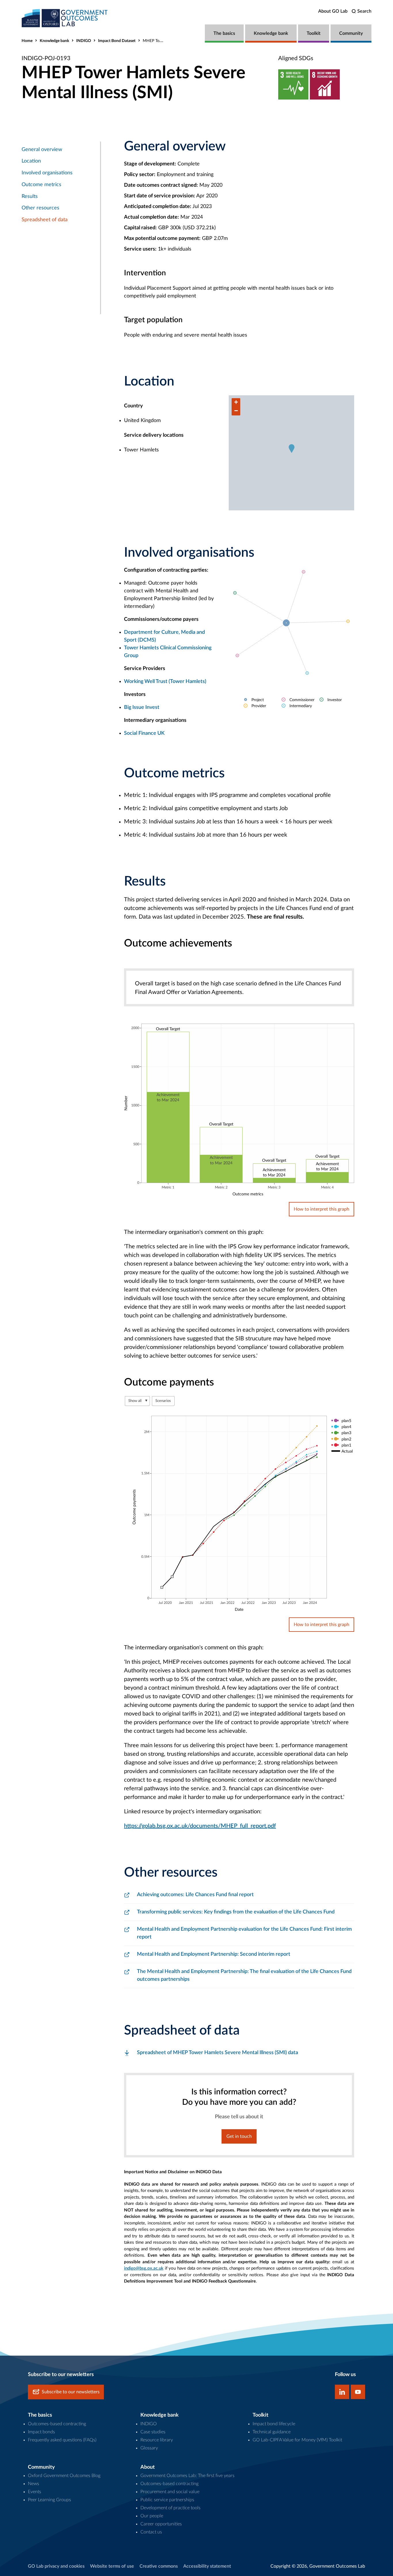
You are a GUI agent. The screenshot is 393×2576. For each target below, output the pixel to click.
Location (31, 161)
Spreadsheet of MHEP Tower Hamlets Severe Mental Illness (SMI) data (218, 2053)
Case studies (153, 2432)
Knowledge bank (271, 33)
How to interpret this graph (322, 1209)
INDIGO (84, 41)
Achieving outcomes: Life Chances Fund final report (195, 1895)
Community (351, 33)
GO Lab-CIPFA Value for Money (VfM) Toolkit (297, 2440)
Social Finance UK (144, 733)
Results (30, 196)
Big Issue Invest (142, 707)
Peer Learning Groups (49, 2500)
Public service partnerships (167, 2500)
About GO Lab (333, 11)
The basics (224, 33)
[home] (65, 18)
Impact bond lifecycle (274, 2424)
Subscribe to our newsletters (71, 2392)
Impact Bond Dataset (117, 41)
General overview (42, 150)
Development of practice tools (170, 2508)
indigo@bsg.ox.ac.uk (144, 2268)
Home (27, 41)
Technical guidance (272, 2432)
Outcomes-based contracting (57, 2424)
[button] (292, 449)
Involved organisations (47, 173)
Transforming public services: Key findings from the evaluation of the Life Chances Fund (236, 1912)
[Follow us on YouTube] (358, 2392)
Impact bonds (41, 2432)
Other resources (40, 208)
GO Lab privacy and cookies (56, 2566)
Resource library (157, 2440)
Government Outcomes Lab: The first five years (187, 2476)
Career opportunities (161, 2524)
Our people (152, 2516)
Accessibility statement (207, 2566)
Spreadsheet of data (45, 220)
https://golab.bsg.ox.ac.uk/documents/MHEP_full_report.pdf (200, 1826)
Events (35, 2492)
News (34, 2484)
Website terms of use (112, 2566)
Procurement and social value (170, 2492)
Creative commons (159, 2566)
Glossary (149, 2448)
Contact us (151, 2532)
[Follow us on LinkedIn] (342, 2392)
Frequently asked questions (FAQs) (62, 2440)
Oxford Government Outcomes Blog (64, 2476)
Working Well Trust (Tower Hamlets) (165, 682)
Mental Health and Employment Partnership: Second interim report (214, 1954)
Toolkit (314, 33)
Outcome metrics (41, 185)
